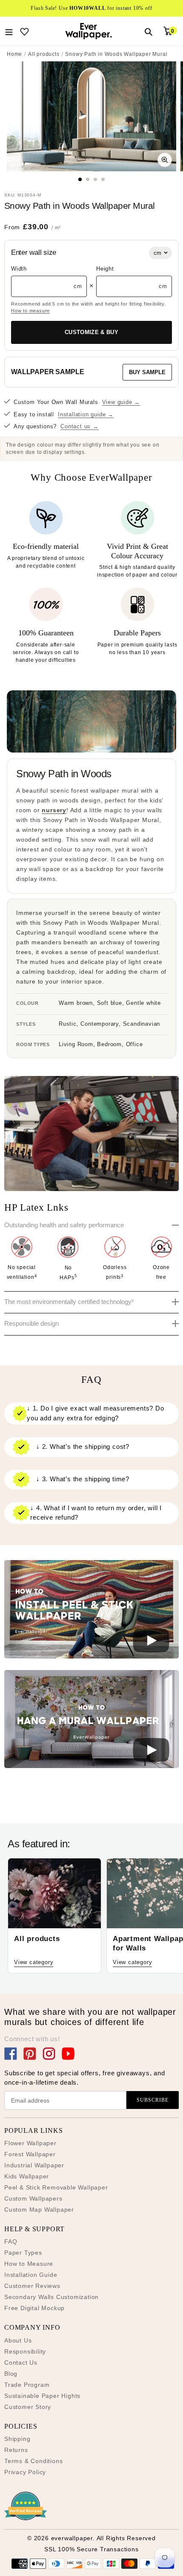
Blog (11, 2374)
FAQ (11, 2241)
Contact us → (80, 426)
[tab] (80, 179)
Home (14, 54)
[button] (91, 1611)
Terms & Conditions (33, 2461)
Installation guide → (86, 414)
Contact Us (21, 2363)
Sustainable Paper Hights (42, 2396)
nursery (54, 810)
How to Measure (29, 2264)
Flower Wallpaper (30, 2143)
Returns (16, 2450)
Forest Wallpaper (30, 2154)
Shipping (17, 2439)
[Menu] (9, 31)
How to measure (30, 311)
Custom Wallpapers (33, 2198)
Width (19, 269)
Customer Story (28, 2407)
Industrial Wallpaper (34, 2165)
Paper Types (23, 2253)
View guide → (121, 402)
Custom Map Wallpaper (39, 2210)
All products (44, 54)
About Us (18, 2340)
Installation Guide (31, 2275)
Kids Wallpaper (27, 2176)
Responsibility (25, 2351)
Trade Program (27, 2385)
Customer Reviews (32, 2286)
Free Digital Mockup (34, 2308)
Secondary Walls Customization (51, 2297)
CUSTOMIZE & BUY (91, 332)
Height (105, 269)
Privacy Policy (25, 2472)
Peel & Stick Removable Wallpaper (56, 2187)
